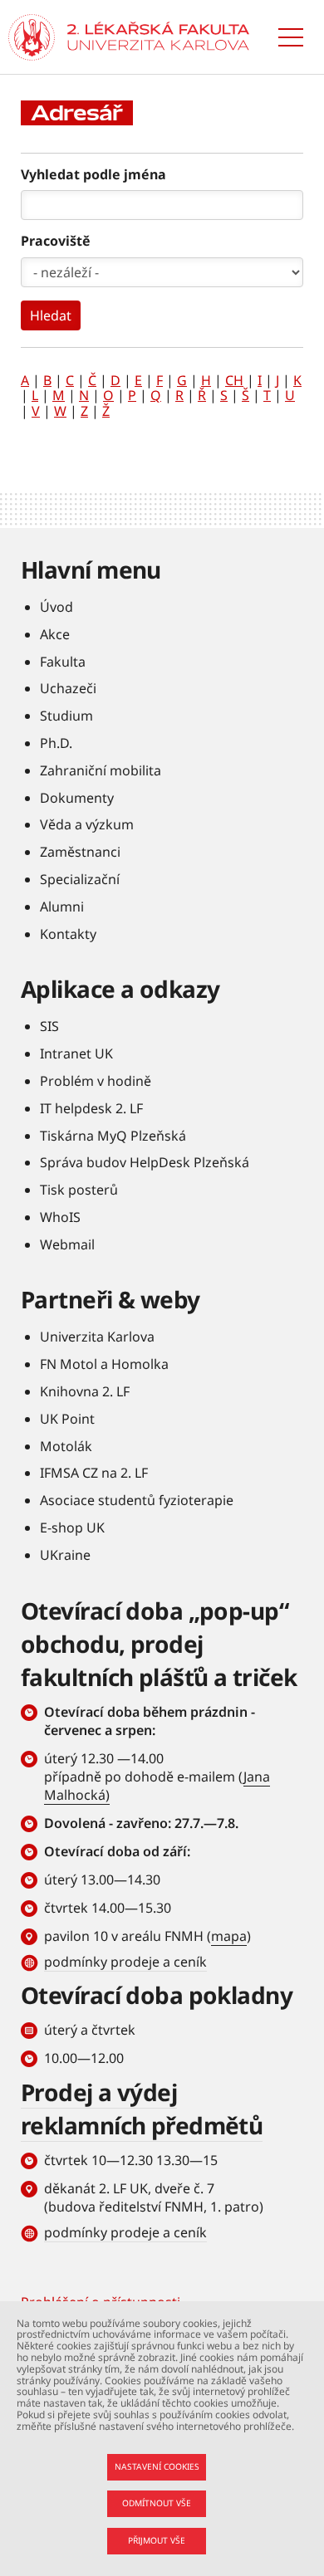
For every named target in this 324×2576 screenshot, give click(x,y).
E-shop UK (72, 1528)
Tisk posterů (79, 1190)
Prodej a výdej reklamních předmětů (142, 2109)
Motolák (66, 1446)
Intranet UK (76, 1053)
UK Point (67, 1419)
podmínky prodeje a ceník (125, 1962)
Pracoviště (56, 241)
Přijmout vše (157, 2540)
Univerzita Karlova (97, 1337)
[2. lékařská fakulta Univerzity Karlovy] (32, 37)
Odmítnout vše (157, 2503)
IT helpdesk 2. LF (91, 1108)
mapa (229, 1936)
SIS (49, 1026)
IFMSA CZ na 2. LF (94, 1473)
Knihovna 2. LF (85, 1391)
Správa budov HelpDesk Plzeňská (145, 1162)
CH (234, 380)
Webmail (67, 1244)
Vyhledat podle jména (93, 174)
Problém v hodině (96, 1081)
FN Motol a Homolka (104, 1364)
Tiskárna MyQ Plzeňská (113, 1136)
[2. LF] (158, 37)
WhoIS (60, 1217)
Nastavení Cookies (157, 2466)
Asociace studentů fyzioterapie (137, 1500)
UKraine (65, 1555)
